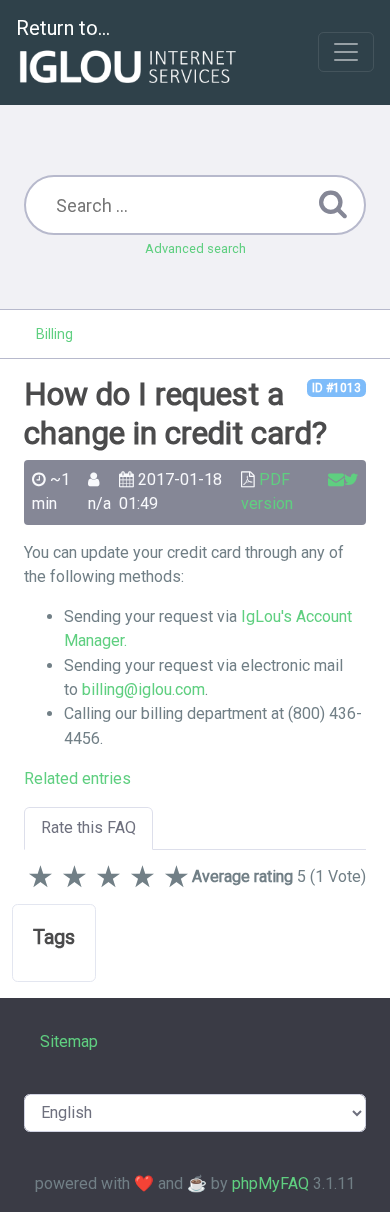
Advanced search (195, 248)
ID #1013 (336, 388)
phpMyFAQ (270, 1183)
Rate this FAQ (88, 827)
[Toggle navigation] (346, 52)
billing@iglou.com (143, 689)
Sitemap (69, 1041)
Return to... (63, 28)
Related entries (77, 778)
